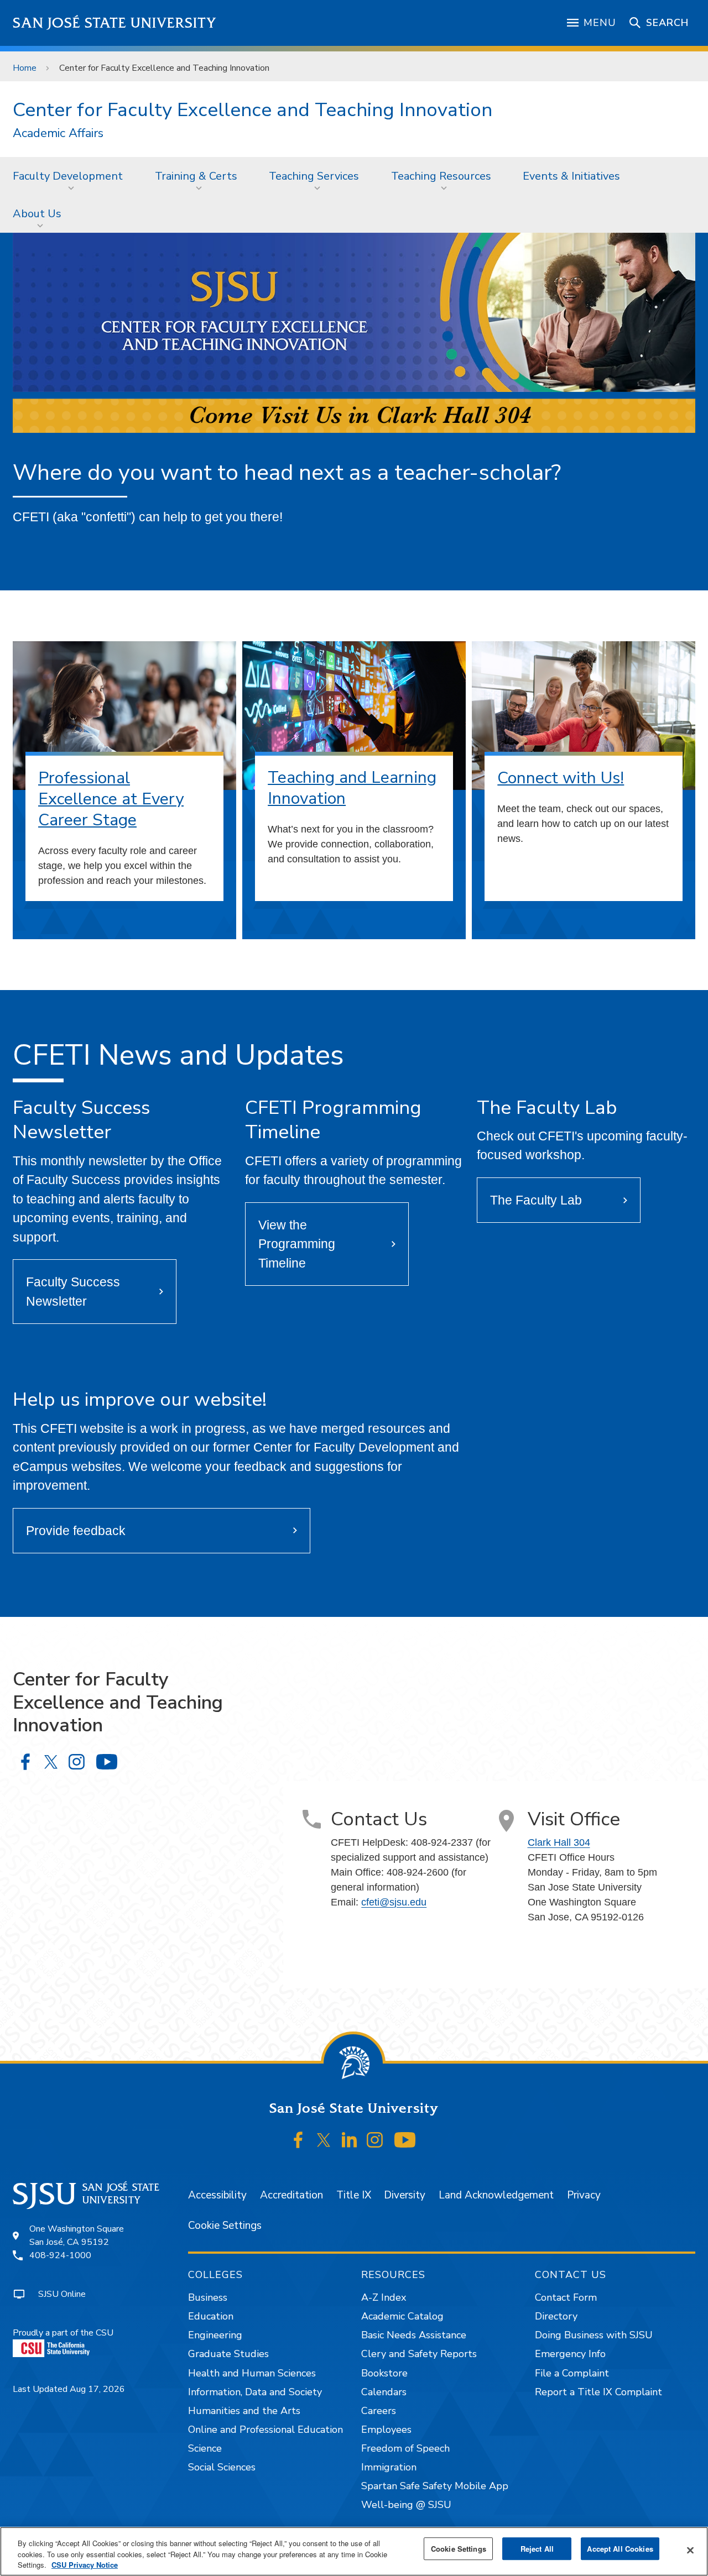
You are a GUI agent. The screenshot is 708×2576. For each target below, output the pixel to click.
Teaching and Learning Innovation (352, 788)
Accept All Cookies (620, 2549)
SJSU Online (62, 2294)
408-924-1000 (60, 2255)
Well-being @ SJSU (406, 2505)
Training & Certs (196, 176)
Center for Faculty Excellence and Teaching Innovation (253, 110)
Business (208, 2297)
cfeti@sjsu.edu (394, 1902)
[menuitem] (71, 176)
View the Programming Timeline (297, 1244)
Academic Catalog (402, 2316)
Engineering (215, 2335)
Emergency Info (570, 2354)
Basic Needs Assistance (414, 2335)
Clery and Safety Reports (419, 2354)
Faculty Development (68, 176)
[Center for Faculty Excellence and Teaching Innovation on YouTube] (106, 1762)
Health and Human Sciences (252, 2373)
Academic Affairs (58, 133)
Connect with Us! (561, 778)
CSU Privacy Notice (85, 2565)
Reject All (537, 2549)
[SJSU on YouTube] (405, 2140)
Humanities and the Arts (244, 2411)
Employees (386, 2430)
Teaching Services (314, 176)
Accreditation (291, 2195)
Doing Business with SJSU (594, 2335)
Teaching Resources (441, 176)
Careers (379, 2411)
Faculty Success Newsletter (73, 1292)
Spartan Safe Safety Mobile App (435, 2486)
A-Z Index (384, 2297)
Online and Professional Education (265, 2430)
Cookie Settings (225, 2226)
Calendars (384, 2392)
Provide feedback (76, 1531)
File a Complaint (572, 2373)
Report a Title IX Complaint (598, 2392)
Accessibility (217, 2195)
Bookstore (384, 2373)
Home (25, 68)
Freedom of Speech (405, 2448)
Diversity (405, 2195)
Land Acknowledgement (496, 2195)
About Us (37, 214)
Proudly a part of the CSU (63, 2333)
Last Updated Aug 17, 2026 (69, 2389)
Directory (556, 2316)
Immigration (389, 2467)
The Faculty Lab (536, 1200)
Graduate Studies (228, 2354)
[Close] (690, 2550)
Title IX (354, 2195)
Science (205, 2448)
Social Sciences (222, 2467)
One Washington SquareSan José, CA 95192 (77, 2235)
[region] (354, 2551)
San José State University (115, 23)
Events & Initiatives (571, 176)
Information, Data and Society (255, 2392)
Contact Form (566, 2297)
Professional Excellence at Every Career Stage (111, 799)
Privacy (584, 2195)
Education (211, 2316)
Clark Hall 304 (559, 1842)
